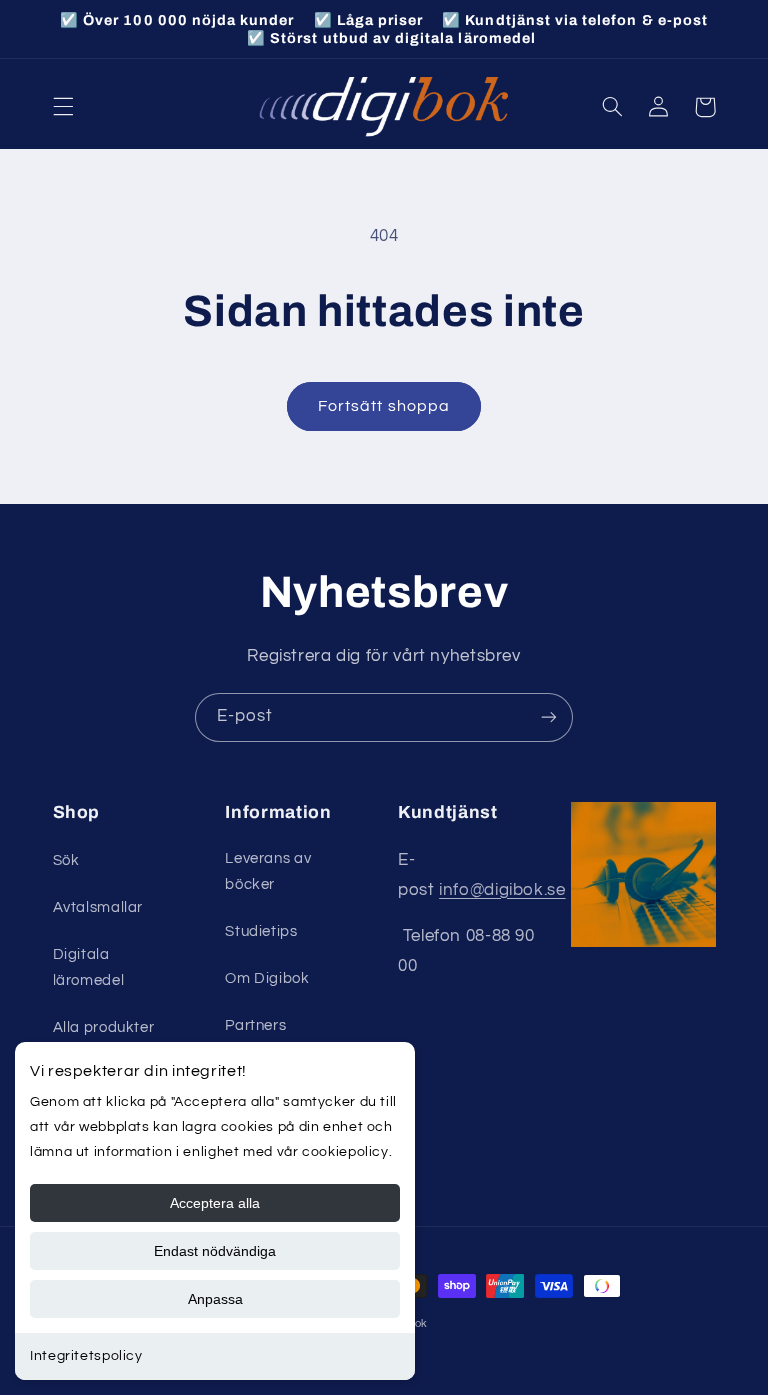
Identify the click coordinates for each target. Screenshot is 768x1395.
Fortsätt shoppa (384, 406)
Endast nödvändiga (215, 1251)
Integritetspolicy (86, 1356)
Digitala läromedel (89, 967)
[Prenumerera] (549, 717)
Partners (255, 1025)
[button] (63, 107)
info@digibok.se (502, 890)
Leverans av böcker (268, 871)
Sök (66, 860)
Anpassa (215, 1299)
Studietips (261, 931)
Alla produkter (104, 1027)
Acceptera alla (215, 1203)
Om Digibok (267, 978)
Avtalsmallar (98, 907)
